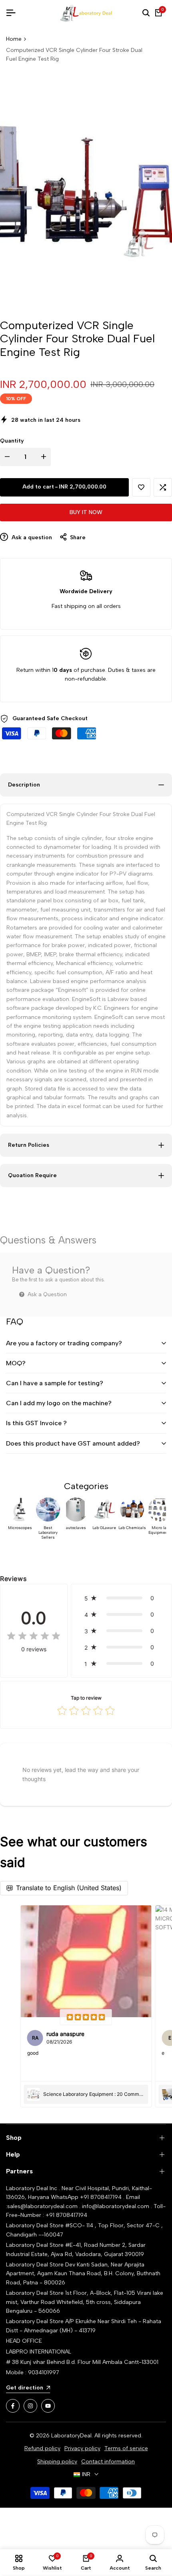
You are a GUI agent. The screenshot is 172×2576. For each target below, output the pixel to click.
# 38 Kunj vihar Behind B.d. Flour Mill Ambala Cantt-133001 (82, 2362)
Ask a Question (46, 1294)
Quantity (12, 441)
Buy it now (86, 512)
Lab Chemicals (132, 1528)
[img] (34, 1637)
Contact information (108, 2462)
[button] (141, 487)
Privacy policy (82, 2448)
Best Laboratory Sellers (48, 1533)
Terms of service (126, 2448)
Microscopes (20, 1528)
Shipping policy (57, 2462)
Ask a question (31, 537)
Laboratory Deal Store (36, 2265)
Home (14, 39)
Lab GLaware (104, 1528)
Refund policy (42, 2448)
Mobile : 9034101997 (33, 2372)
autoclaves (76, 1528)
